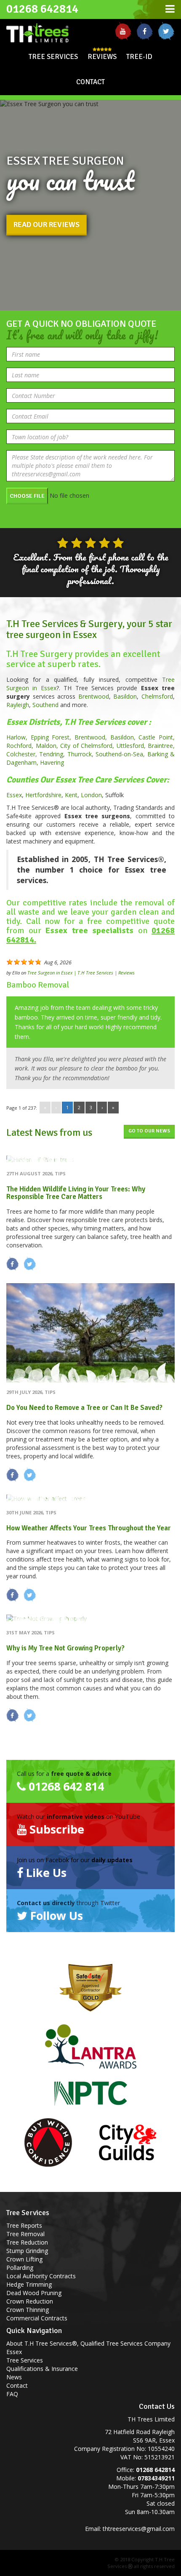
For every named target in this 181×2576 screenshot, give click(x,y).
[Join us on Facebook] (145, 31)
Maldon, (48, 746)
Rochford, (21, 746)
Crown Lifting (24, 2259)
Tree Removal (25, 2234)
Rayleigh (18, 705)
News (14, 2377)
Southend (45, 705)
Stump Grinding (27, 2251)
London (91, 795)
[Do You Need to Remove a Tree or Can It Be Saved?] (90, 1333)
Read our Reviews (47, 224)
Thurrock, (81, 754)
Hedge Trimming (29, 2284)
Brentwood (94, 696)
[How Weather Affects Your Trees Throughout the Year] (90, 1499)
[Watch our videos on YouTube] (123, 31)
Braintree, (161, 746)
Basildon (125, 696)
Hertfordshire (43, 795)
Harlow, (19, 737)
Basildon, (125, 737)
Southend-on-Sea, (121, 754)
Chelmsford (157, 696)
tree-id (139, 57)
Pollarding (20, 2268)
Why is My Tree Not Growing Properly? (65, 1648)
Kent (71, 795)
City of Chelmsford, (88, 746)
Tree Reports (24, 2225)
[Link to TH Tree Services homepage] (45, 32)
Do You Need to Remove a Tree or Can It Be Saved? (84, 1408)
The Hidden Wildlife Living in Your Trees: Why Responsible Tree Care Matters (76, 1193)
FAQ (12, 2394)
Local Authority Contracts (41, 2276)
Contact (90, 82)
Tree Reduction (27, 2242)
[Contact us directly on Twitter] (166, 31)
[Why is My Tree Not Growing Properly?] (90, 1619)
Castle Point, (157, 737)
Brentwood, (92, 737)
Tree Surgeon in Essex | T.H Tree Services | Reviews (81, 973)
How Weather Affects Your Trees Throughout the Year (89, 1528)
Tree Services (53, 57)
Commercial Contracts (37, 2318)
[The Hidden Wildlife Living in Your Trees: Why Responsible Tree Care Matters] (90, 1160)
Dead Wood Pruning (34, 2293)
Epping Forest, (53, 737)
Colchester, (23, 754)
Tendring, (53, 754)
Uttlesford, (132, 746)
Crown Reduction (30, 2301)
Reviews (102, 57)
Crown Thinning (28, 2310)
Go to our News (149, 1131)
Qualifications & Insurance (42, 2369)
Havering (52, 762)
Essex (14, 795)
